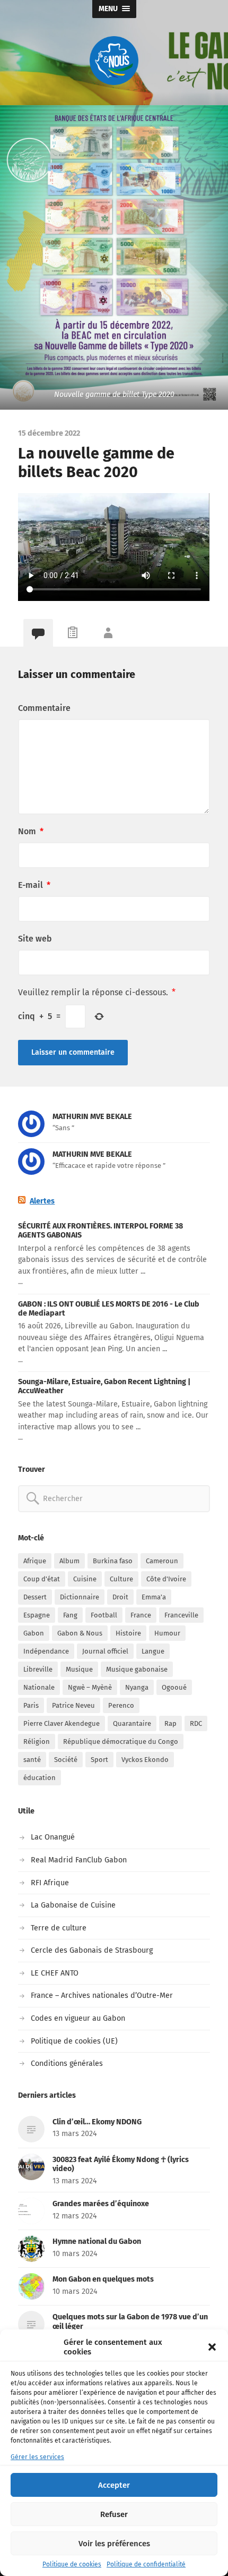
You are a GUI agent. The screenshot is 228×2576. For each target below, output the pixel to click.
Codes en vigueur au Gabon (78, 2018)
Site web (35, 939)
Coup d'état (42, 1579)
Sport (99, 1760)
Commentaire (44, 708)
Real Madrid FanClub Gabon (79, 1860)
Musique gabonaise (137, 1669)
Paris (31, 1705)
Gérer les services (37, 2457)
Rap (170, 1723)
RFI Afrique (50, 1883)
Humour (167, 1633)
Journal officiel (105, 1651)
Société (66, 1760)
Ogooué (174, 1687)
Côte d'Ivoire (166, 1579)
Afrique (35, 1561)
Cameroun (162, 1561)
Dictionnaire (80, 1597)
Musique (79, 1669)
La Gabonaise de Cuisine (73, 1905)
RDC (196, 1723)
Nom (31, 831)
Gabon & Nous (80, 1633)
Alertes (42, 1201)
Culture (121, 1579)
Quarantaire (132, 1723)
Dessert (35, 1597)
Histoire (128, 1633)
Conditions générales (67, 2064)
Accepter (114, 2485)
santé (32, 1760)
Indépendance (46, 1651)
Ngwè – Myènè (90, 1687)
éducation (40, 1778)
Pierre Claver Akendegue (62, 1723)
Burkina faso (113, 1561)
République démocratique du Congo (121, 1742)
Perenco (121, 1705)
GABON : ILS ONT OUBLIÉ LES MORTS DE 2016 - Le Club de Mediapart (109, 1309)
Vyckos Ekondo (145, 1760)
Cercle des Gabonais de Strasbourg (92, 1950)
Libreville (38, 1669)
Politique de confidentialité (146, 2564)
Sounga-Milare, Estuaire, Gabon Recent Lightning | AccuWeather (104, 1386)
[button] (212, 2347)
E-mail (34, 885)
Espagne (37, 1615)
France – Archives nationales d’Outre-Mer (102, 1995)
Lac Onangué (53, 1837)
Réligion (37, 1742)
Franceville (181, 1615)
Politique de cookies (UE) (74, 2041)
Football (104, 1615)
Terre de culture (59, 1928)
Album (69, 1561)
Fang (70, 1615)
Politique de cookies (72, 2564)
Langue (153, 1651)
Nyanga (137, 1687)
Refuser (114, 2514)
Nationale (39, 1687)
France (141, 1615)
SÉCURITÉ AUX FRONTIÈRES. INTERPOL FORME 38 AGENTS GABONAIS (100, 1231)
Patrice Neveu (73, 1705)
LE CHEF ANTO (55, 1973)
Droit (120, 1597)
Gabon (34, 1633)
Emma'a (154, 1597)
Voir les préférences (114, 2544)
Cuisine (85, 1579)
